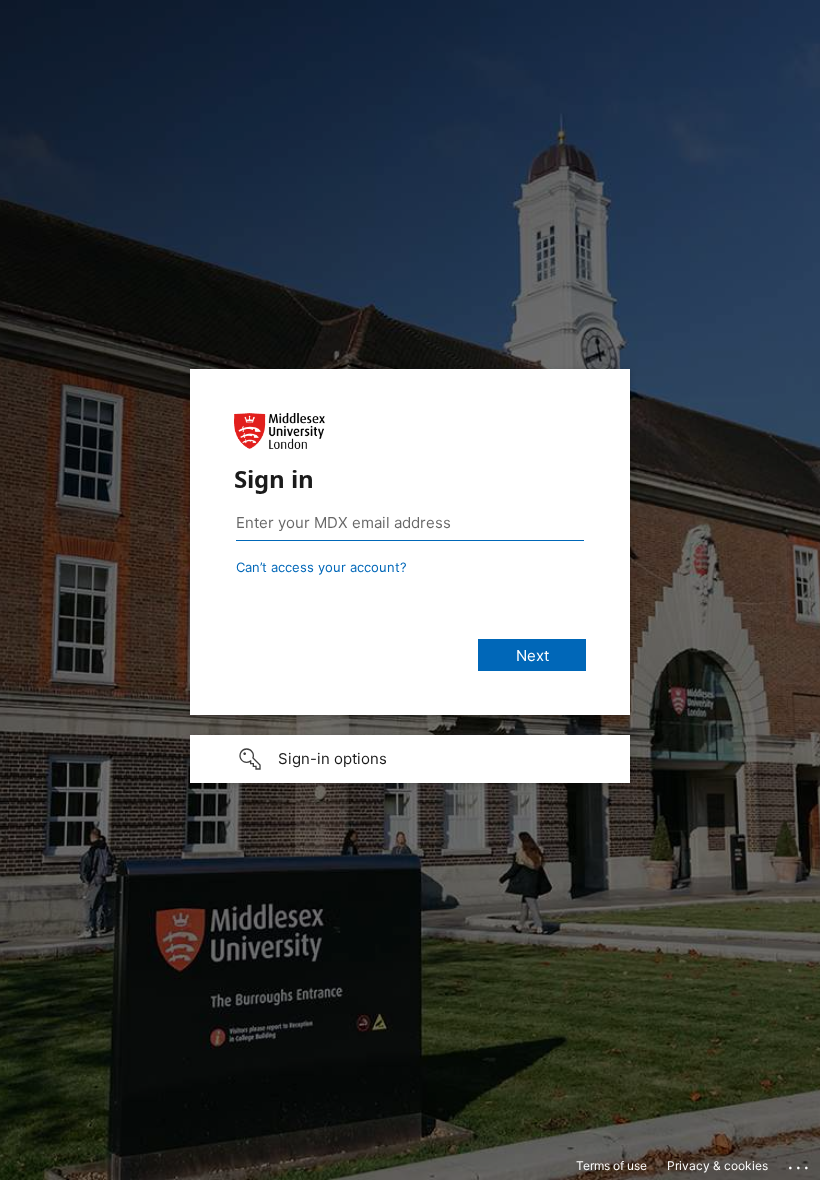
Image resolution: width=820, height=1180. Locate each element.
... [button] (800, 1163)
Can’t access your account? (321, 567)
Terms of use (611, 1165)
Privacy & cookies (717, 1165)
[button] (410, 759)
